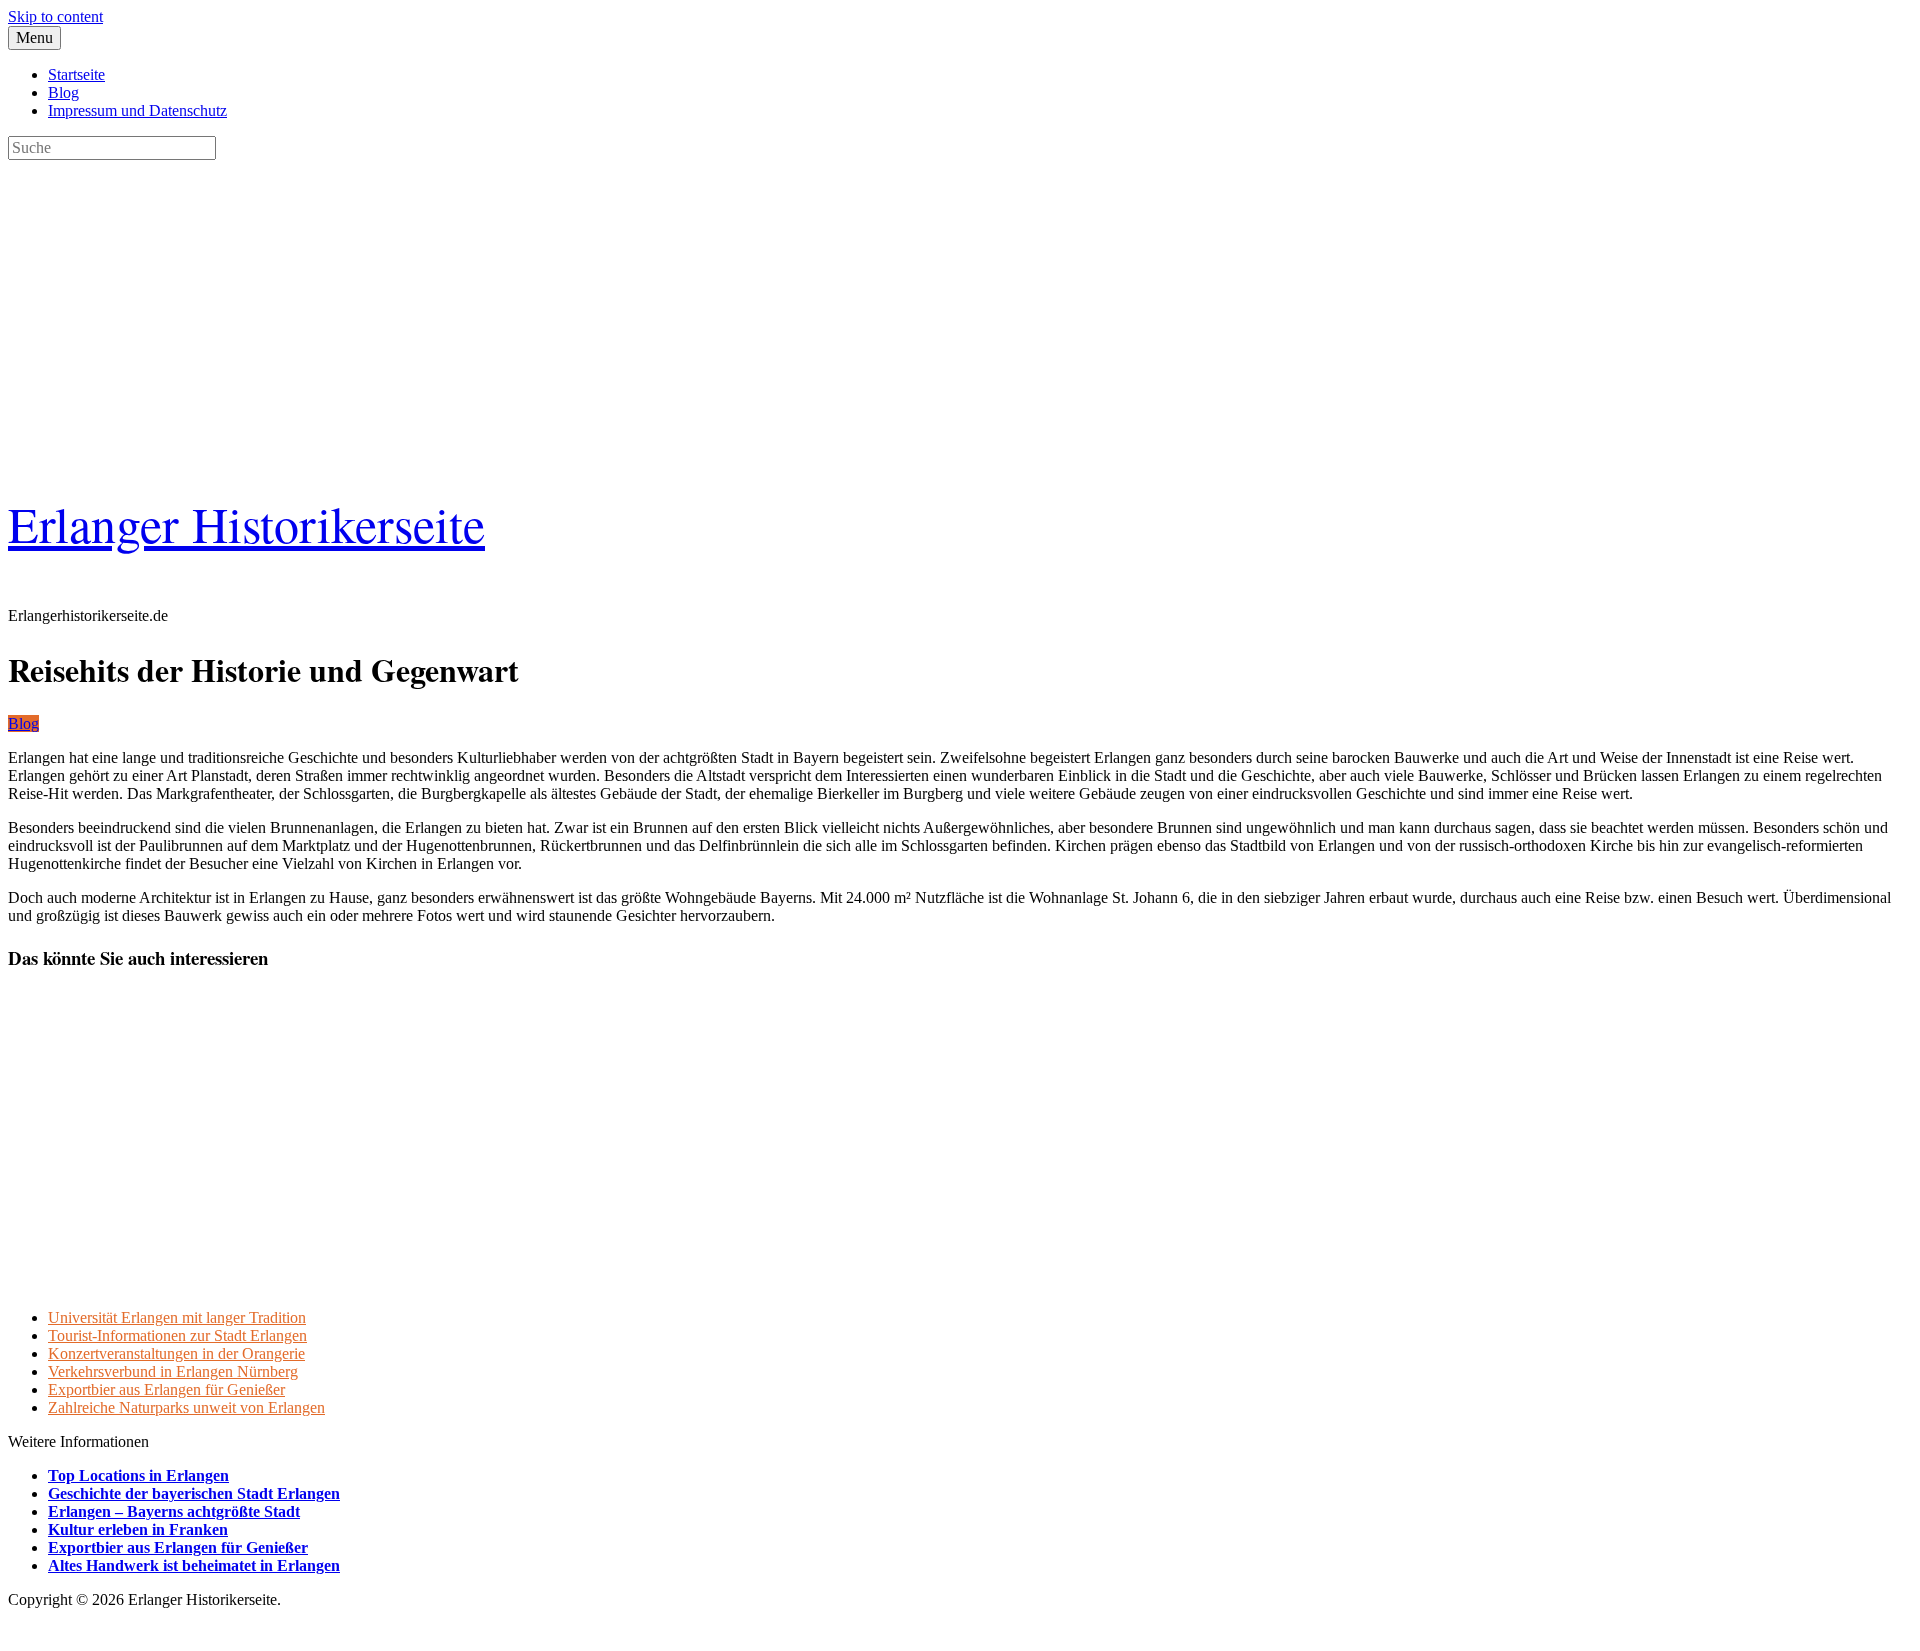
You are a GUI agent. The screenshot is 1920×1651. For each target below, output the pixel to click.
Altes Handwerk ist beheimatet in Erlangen (194, 1565)
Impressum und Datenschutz (137, 110)
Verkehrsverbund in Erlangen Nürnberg (173, 1371)
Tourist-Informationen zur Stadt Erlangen (177, 1335)
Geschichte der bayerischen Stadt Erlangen (194, 1493)
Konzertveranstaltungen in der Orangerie (176, 1353)
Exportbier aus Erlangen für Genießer (166, 1389)
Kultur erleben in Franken (138, 1529)
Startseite (76, 74)
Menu (34, 37)
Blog (63, 92)
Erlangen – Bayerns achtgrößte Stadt (174, 1511)
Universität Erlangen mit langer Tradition (177, 1317)
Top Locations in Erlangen (138, 1475)
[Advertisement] (608, 300)
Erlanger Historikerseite (246, 523)
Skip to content (55, 16)
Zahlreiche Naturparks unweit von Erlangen (186, 1407)
